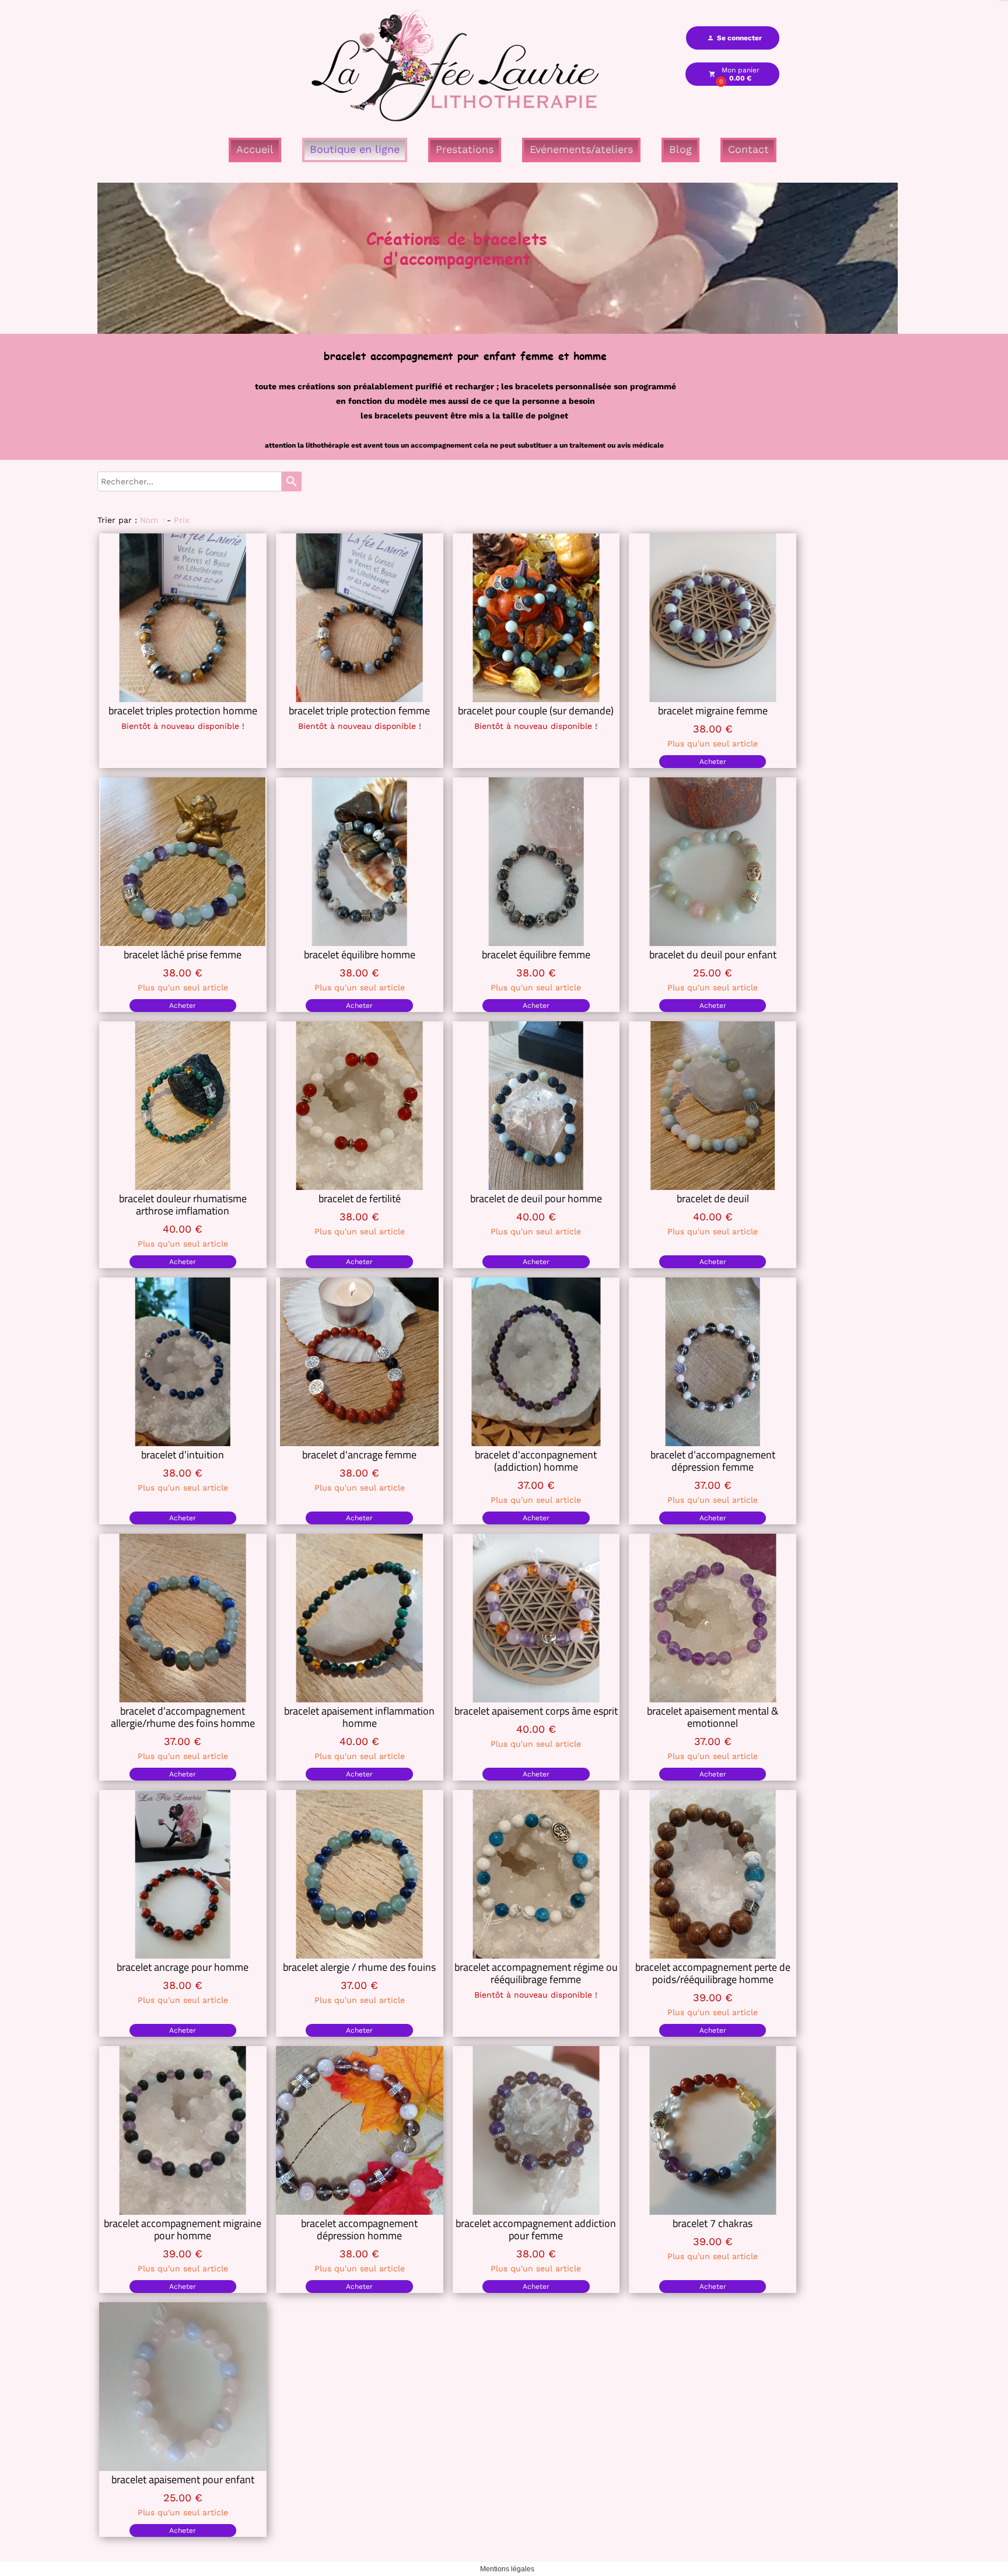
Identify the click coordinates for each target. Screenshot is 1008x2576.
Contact (748, 149)
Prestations (465, 149)
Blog (680, 149)
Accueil (255, 149)
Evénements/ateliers (581, 149)
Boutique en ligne (355, 149)
